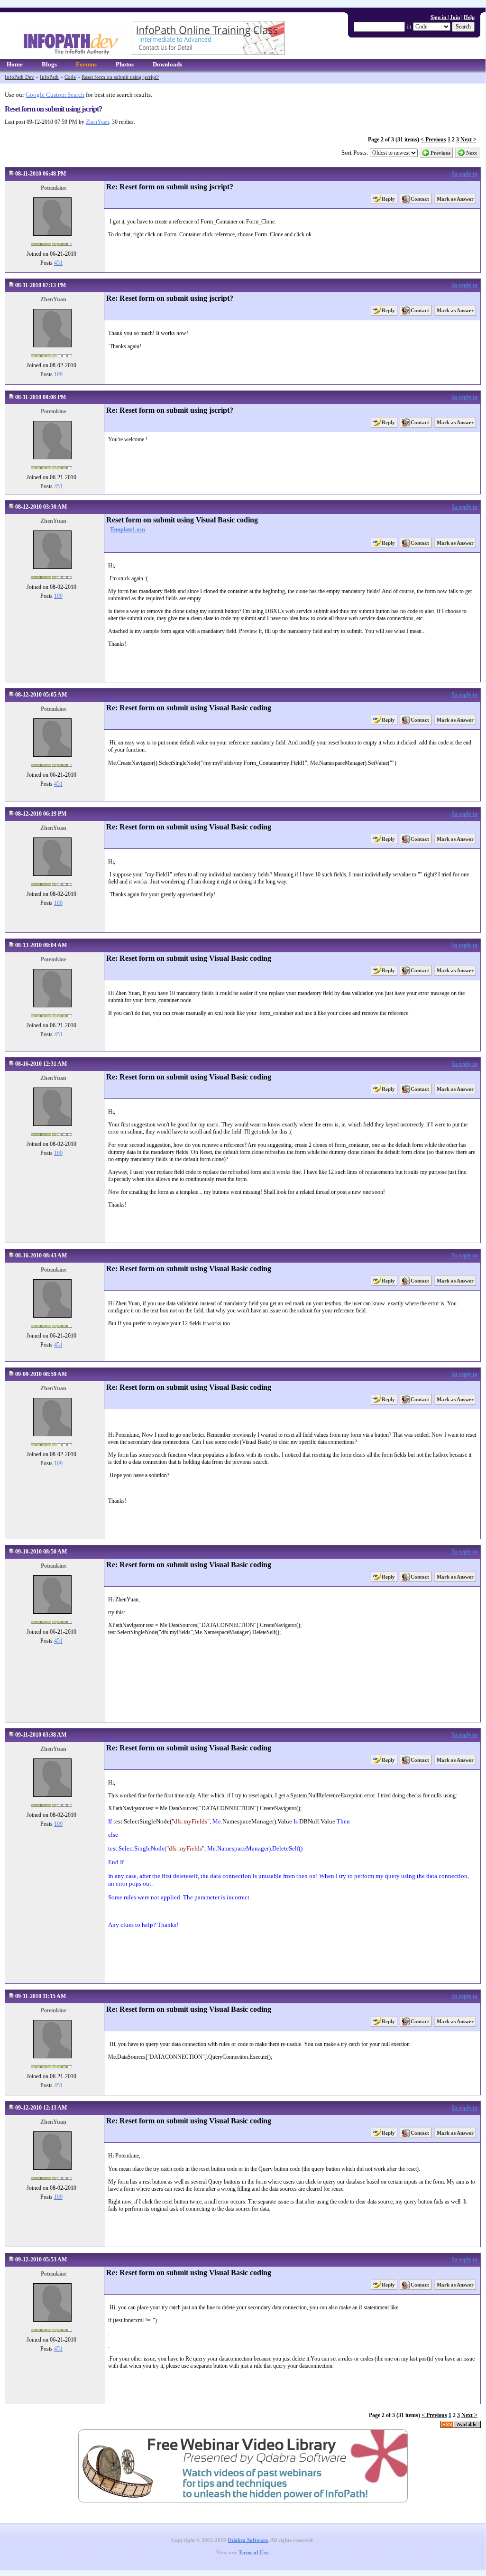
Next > (468, 139)
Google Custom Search (55, 95)
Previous (440, 153)
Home (15, 64)
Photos (125, 64)
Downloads (167, 64)
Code (70, 77)
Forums (86, 64)
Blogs (49, 64)
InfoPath (49, 77)
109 (58, 374)
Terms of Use (253, 2553)
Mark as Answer (455, 199)
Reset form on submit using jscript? (120, 77)
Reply (388, 199)
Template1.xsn (128, 530)
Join (455, 17)
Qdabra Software (248, 2540)
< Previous (433, 139)
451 (58, 263)
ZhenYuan (97, 122)
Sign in (439, 17)
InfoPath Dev (19, 77)
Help (469, 17)
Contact (420, 199)
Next (472, 153)
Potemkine (54, 188)
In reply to (465, 174)
